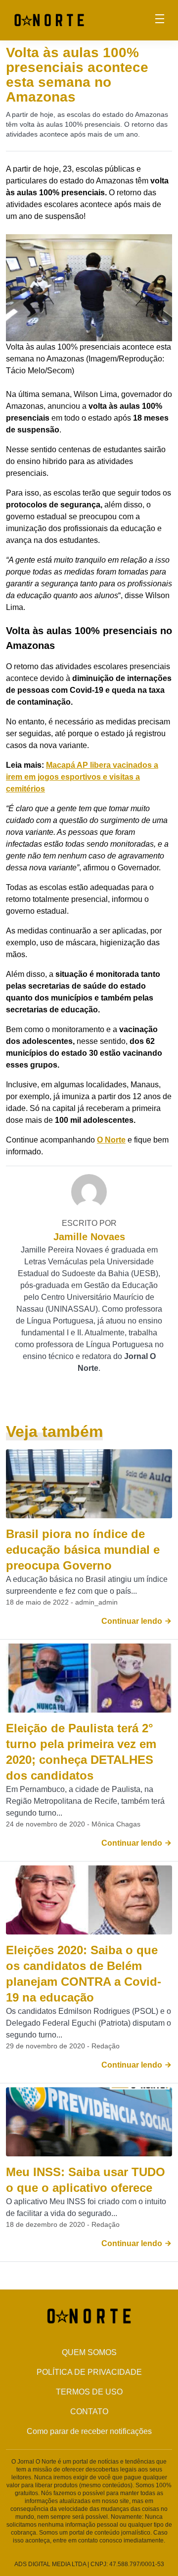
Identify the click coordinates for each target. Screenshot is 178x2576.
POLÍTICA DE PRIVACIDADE (89, 2372)
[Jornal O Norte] (49, 19)
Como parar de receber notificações (89, 2431)
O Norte (111, 1140)
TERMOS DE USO (89, 2392)
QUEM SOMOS (89, 2352)
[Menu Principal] (160, 20)
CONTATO (89, 2412)
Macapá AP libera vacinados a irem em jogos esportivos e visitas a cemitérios (82, 777)
